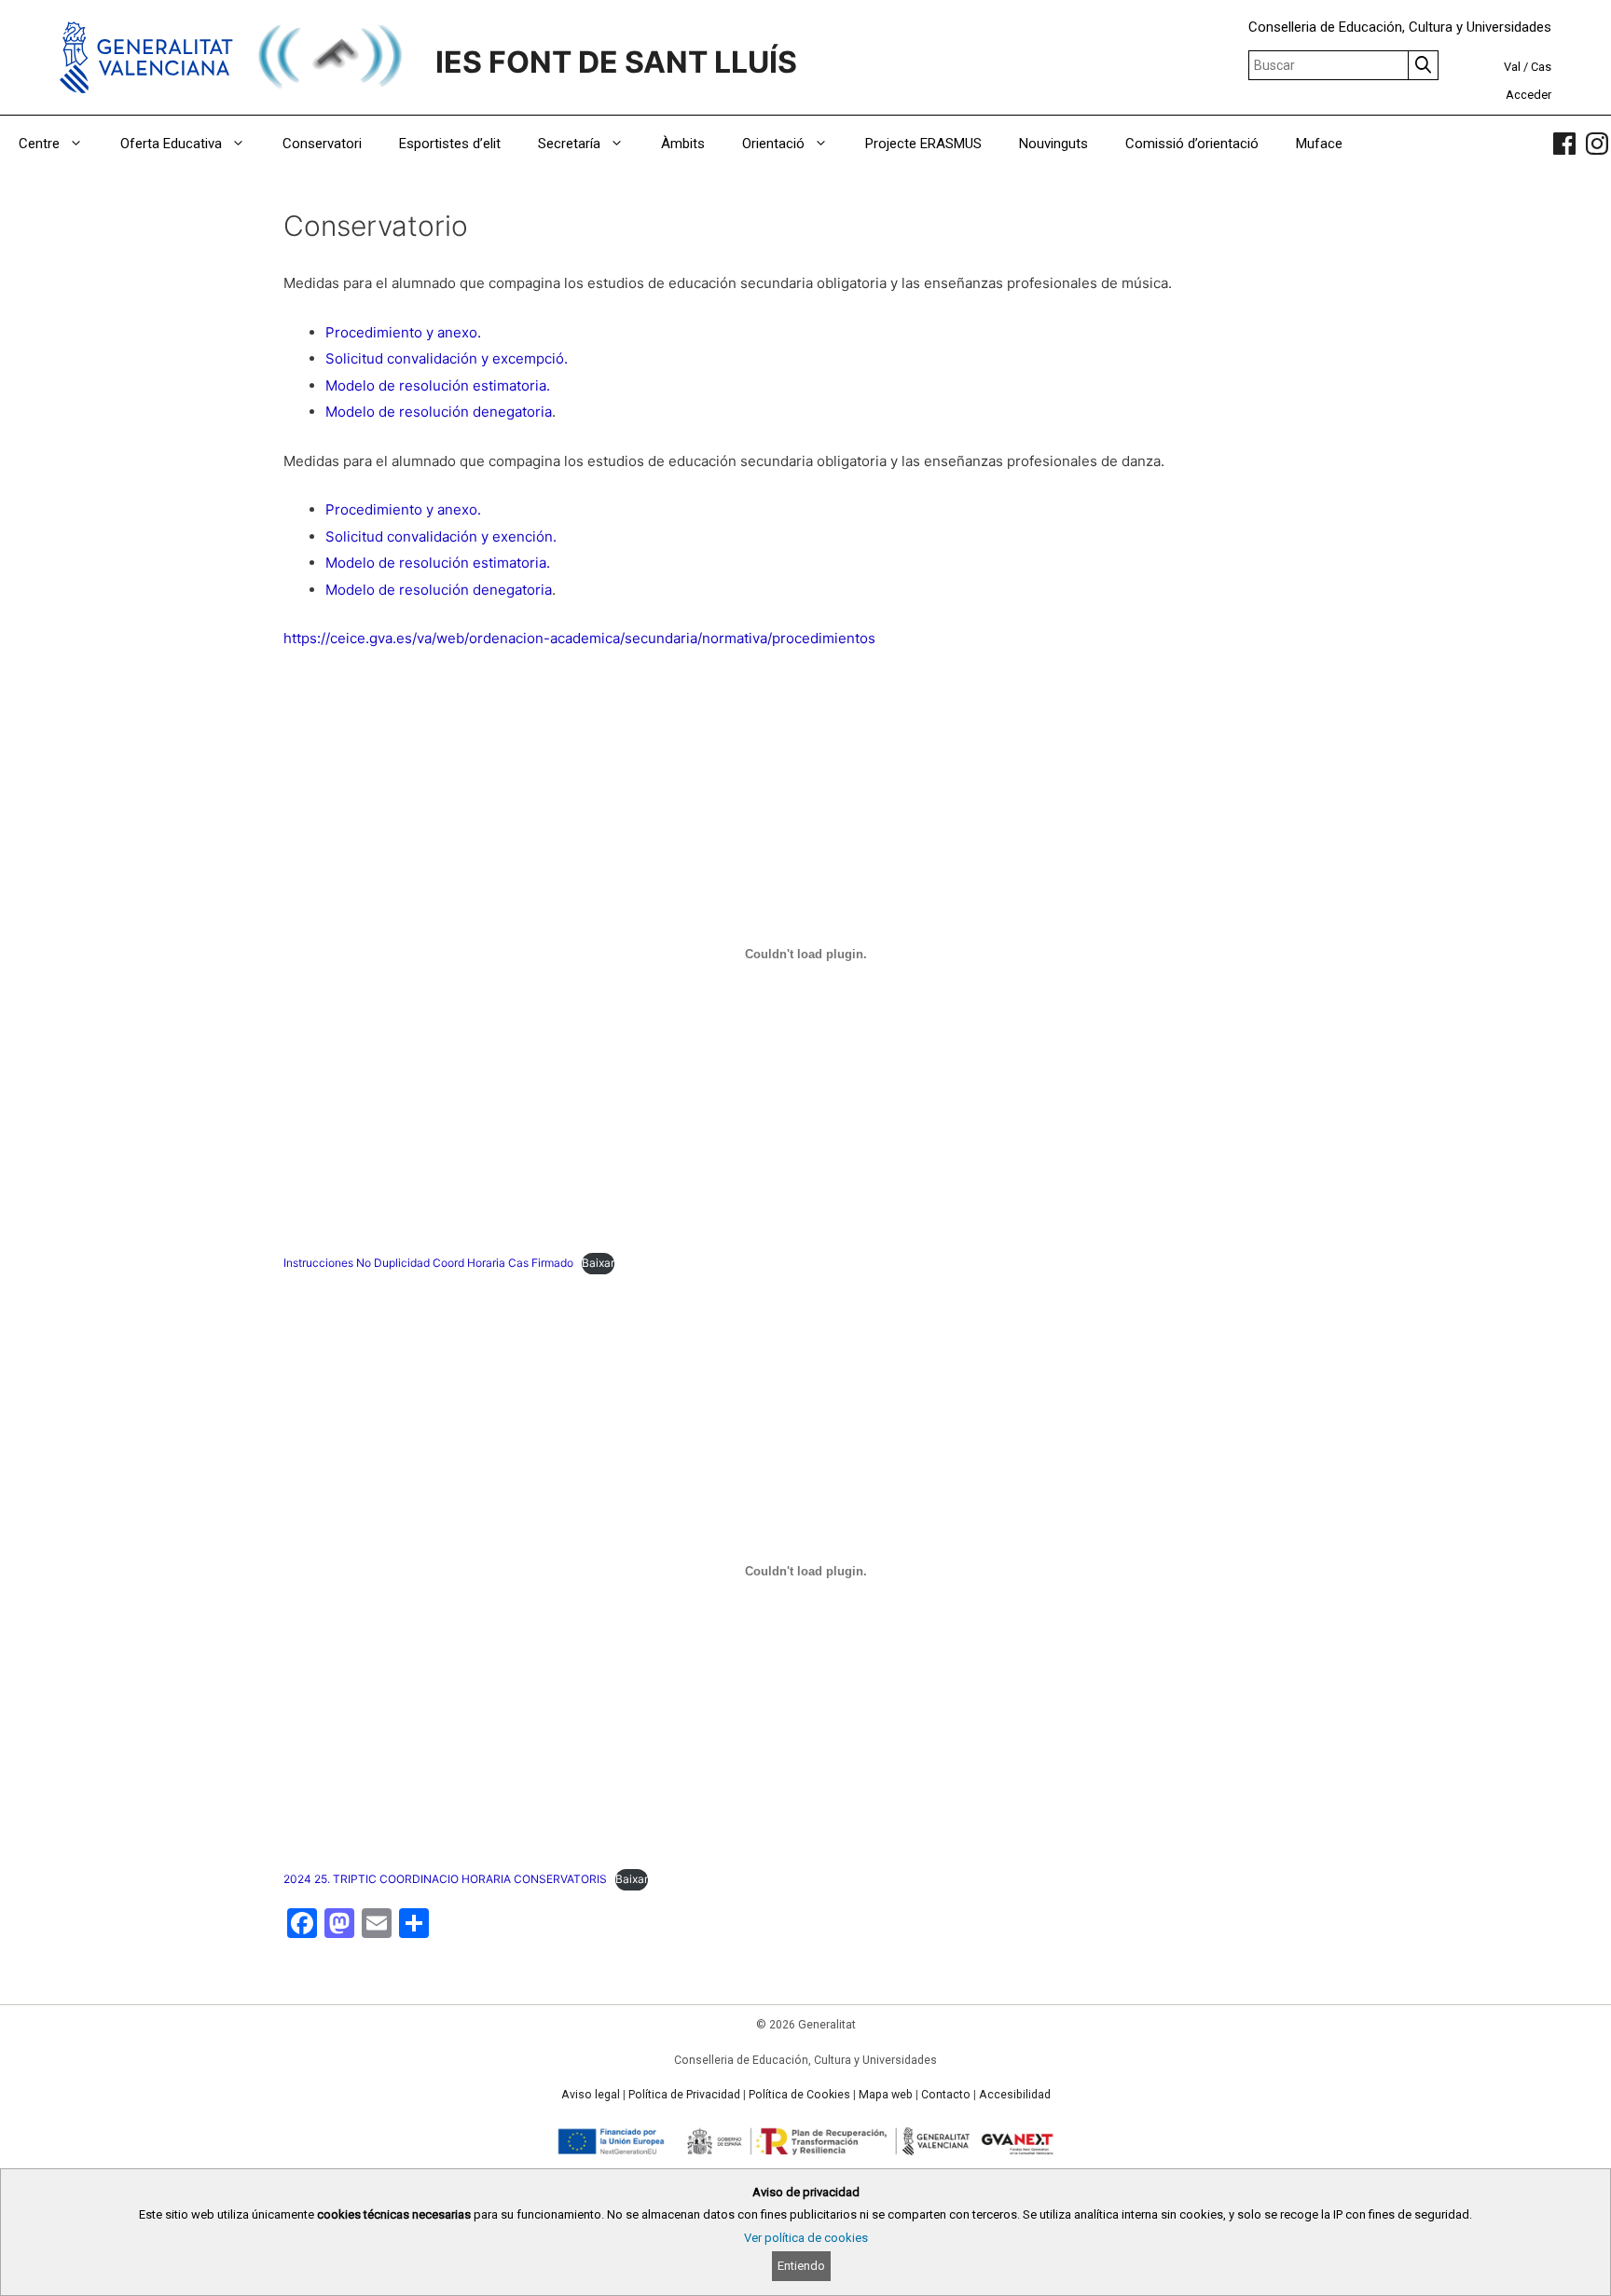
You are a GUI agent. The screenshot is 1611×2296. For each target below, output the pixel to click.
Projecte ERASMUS (923, 144)
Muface (1319, 144)
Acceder (1528, 95)
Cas (1541, 67)
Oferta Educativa (171, 144)
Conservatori (322, 144)
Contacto (946, 2095)
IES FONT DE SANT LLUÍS (616, 62)
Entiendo (801, 2266)
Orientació (773, 144)
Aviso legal (591, 2095)
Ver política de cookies (806, 2238)
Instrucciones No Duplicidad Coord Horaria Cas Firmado (428, 1263)
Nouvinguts (1053, 144)
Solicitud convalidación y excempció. (447, 358)
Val (1512, 67)
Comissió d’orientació (1192, 144)
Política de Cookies (799, 2095)
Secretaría (569, 144)
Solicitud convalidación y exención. (441, 536)
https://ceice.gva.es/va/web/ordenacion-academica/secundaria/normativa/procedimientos (579, 638)
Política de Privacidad (684, 2095)
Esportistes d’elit (450, 144)
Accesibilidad (1015, 2095)
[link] (1564, 144)
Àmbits (683, 144)
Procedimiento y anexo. (403, 332)
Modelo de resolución (399, 385)
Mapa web (886, 2095)
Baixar (598, 1263)
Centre (39, 144)
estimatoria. (511, 385)
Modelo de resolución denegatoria (439, 412)
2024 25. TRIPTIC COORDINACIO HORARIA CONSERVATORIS (445, 1879)
